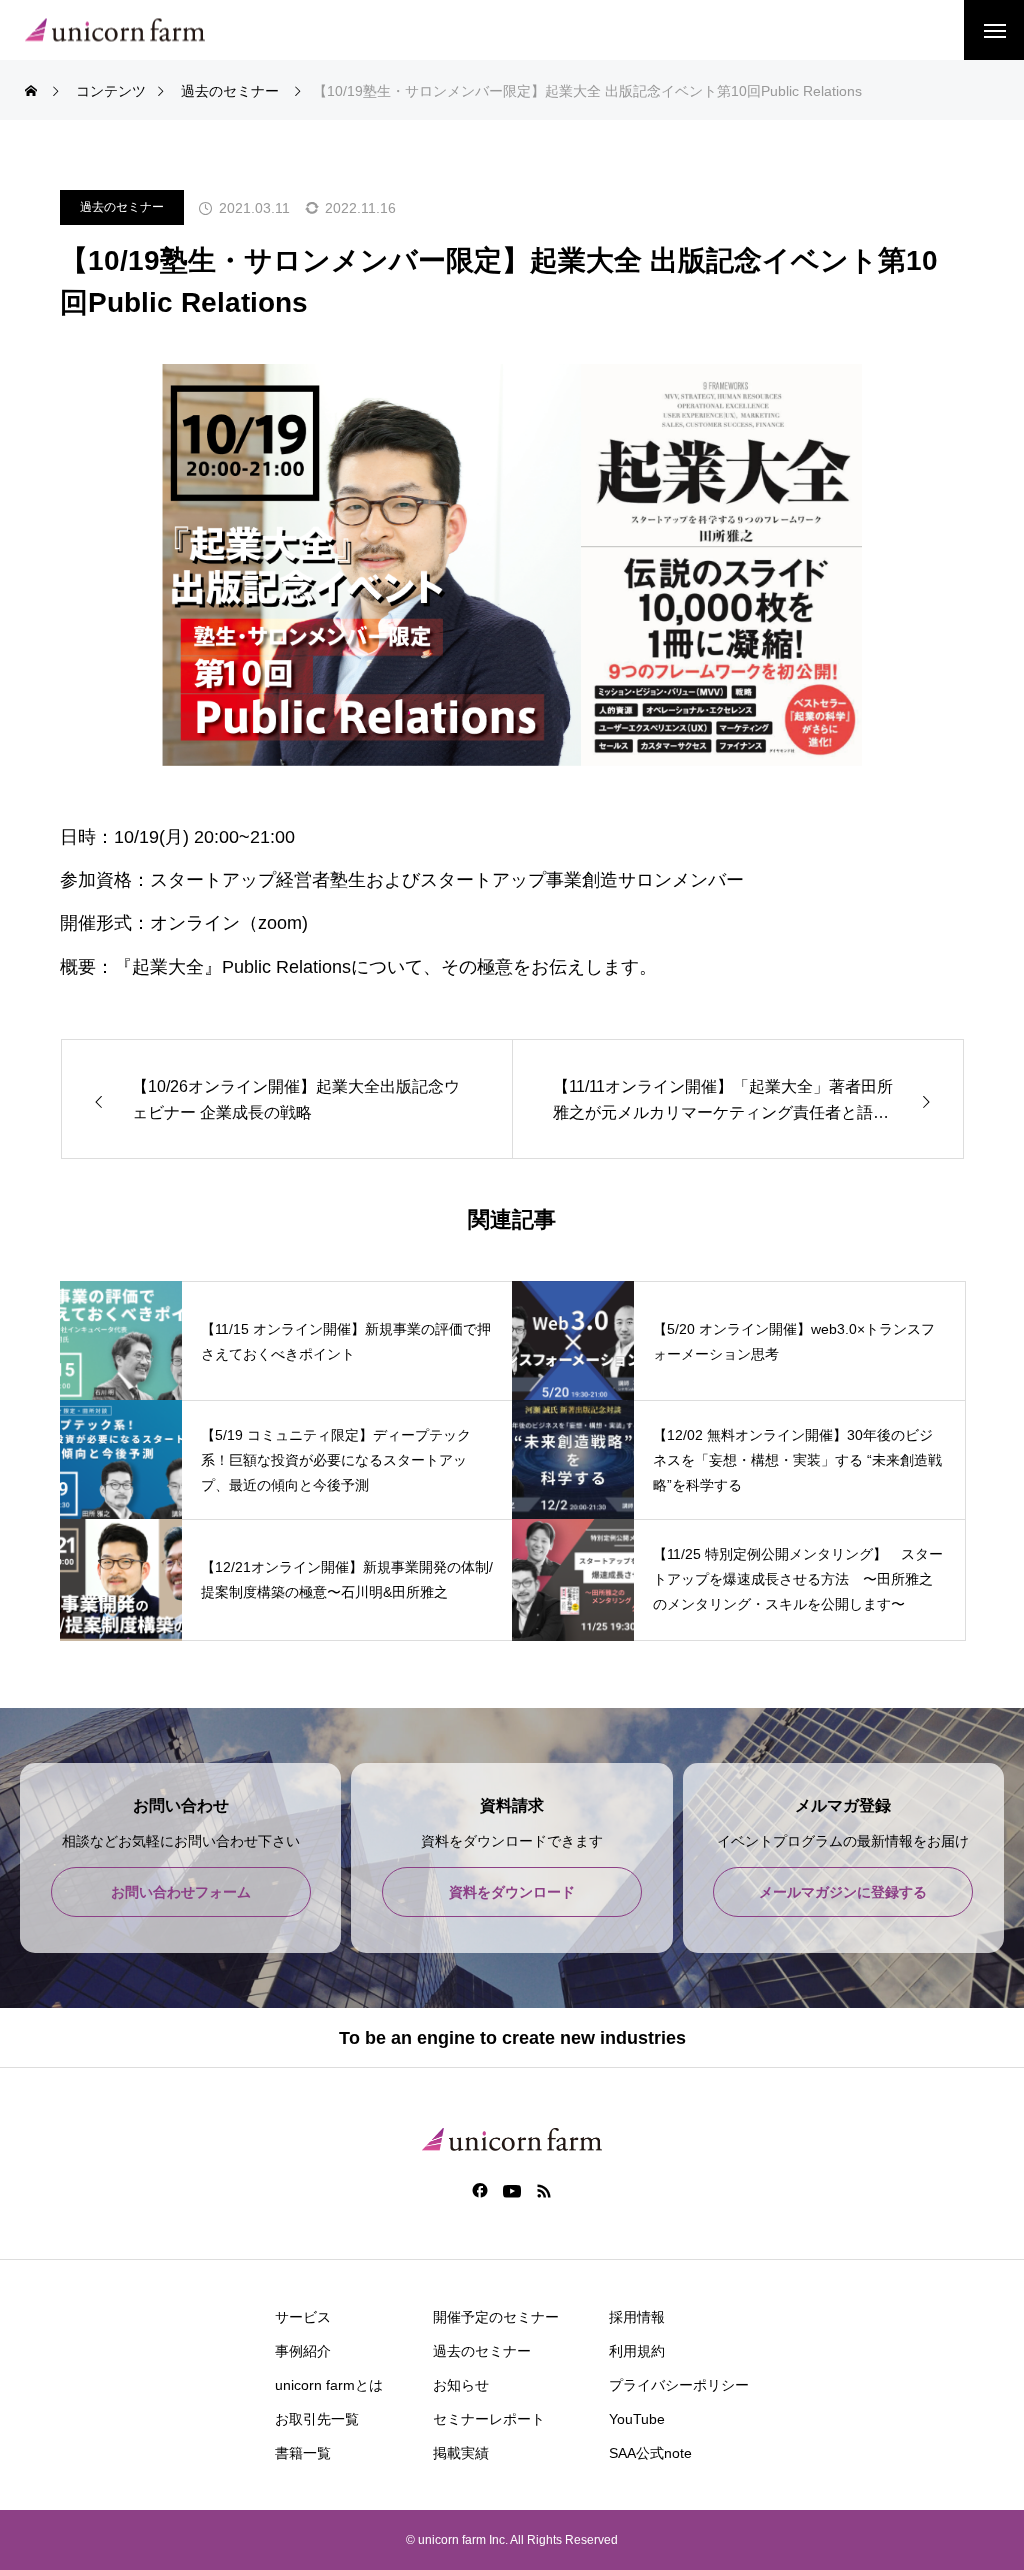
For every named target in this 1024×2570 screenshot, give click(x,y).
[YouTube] (512, 2190)
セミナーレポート (489, 2419)
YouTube (637, 2419)
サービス (303, 2317)
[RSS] (544, 2190)
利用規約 (637, 2351)
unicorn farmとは (329, 2385)
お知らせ (461, 2385)
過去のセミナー (122, 207)
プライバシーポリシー (679, 2385)
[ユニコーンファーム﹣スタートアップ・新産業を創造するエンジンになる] (115, 30)
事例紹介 (303, 2351)
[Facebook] (480, 2190)
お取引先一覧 (317, 2419)
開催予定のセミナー (496, 2317)
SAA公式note (650, 2453)
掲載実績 (461, 2453)
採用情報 (637, 2317)
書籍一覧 (303, 2453)
